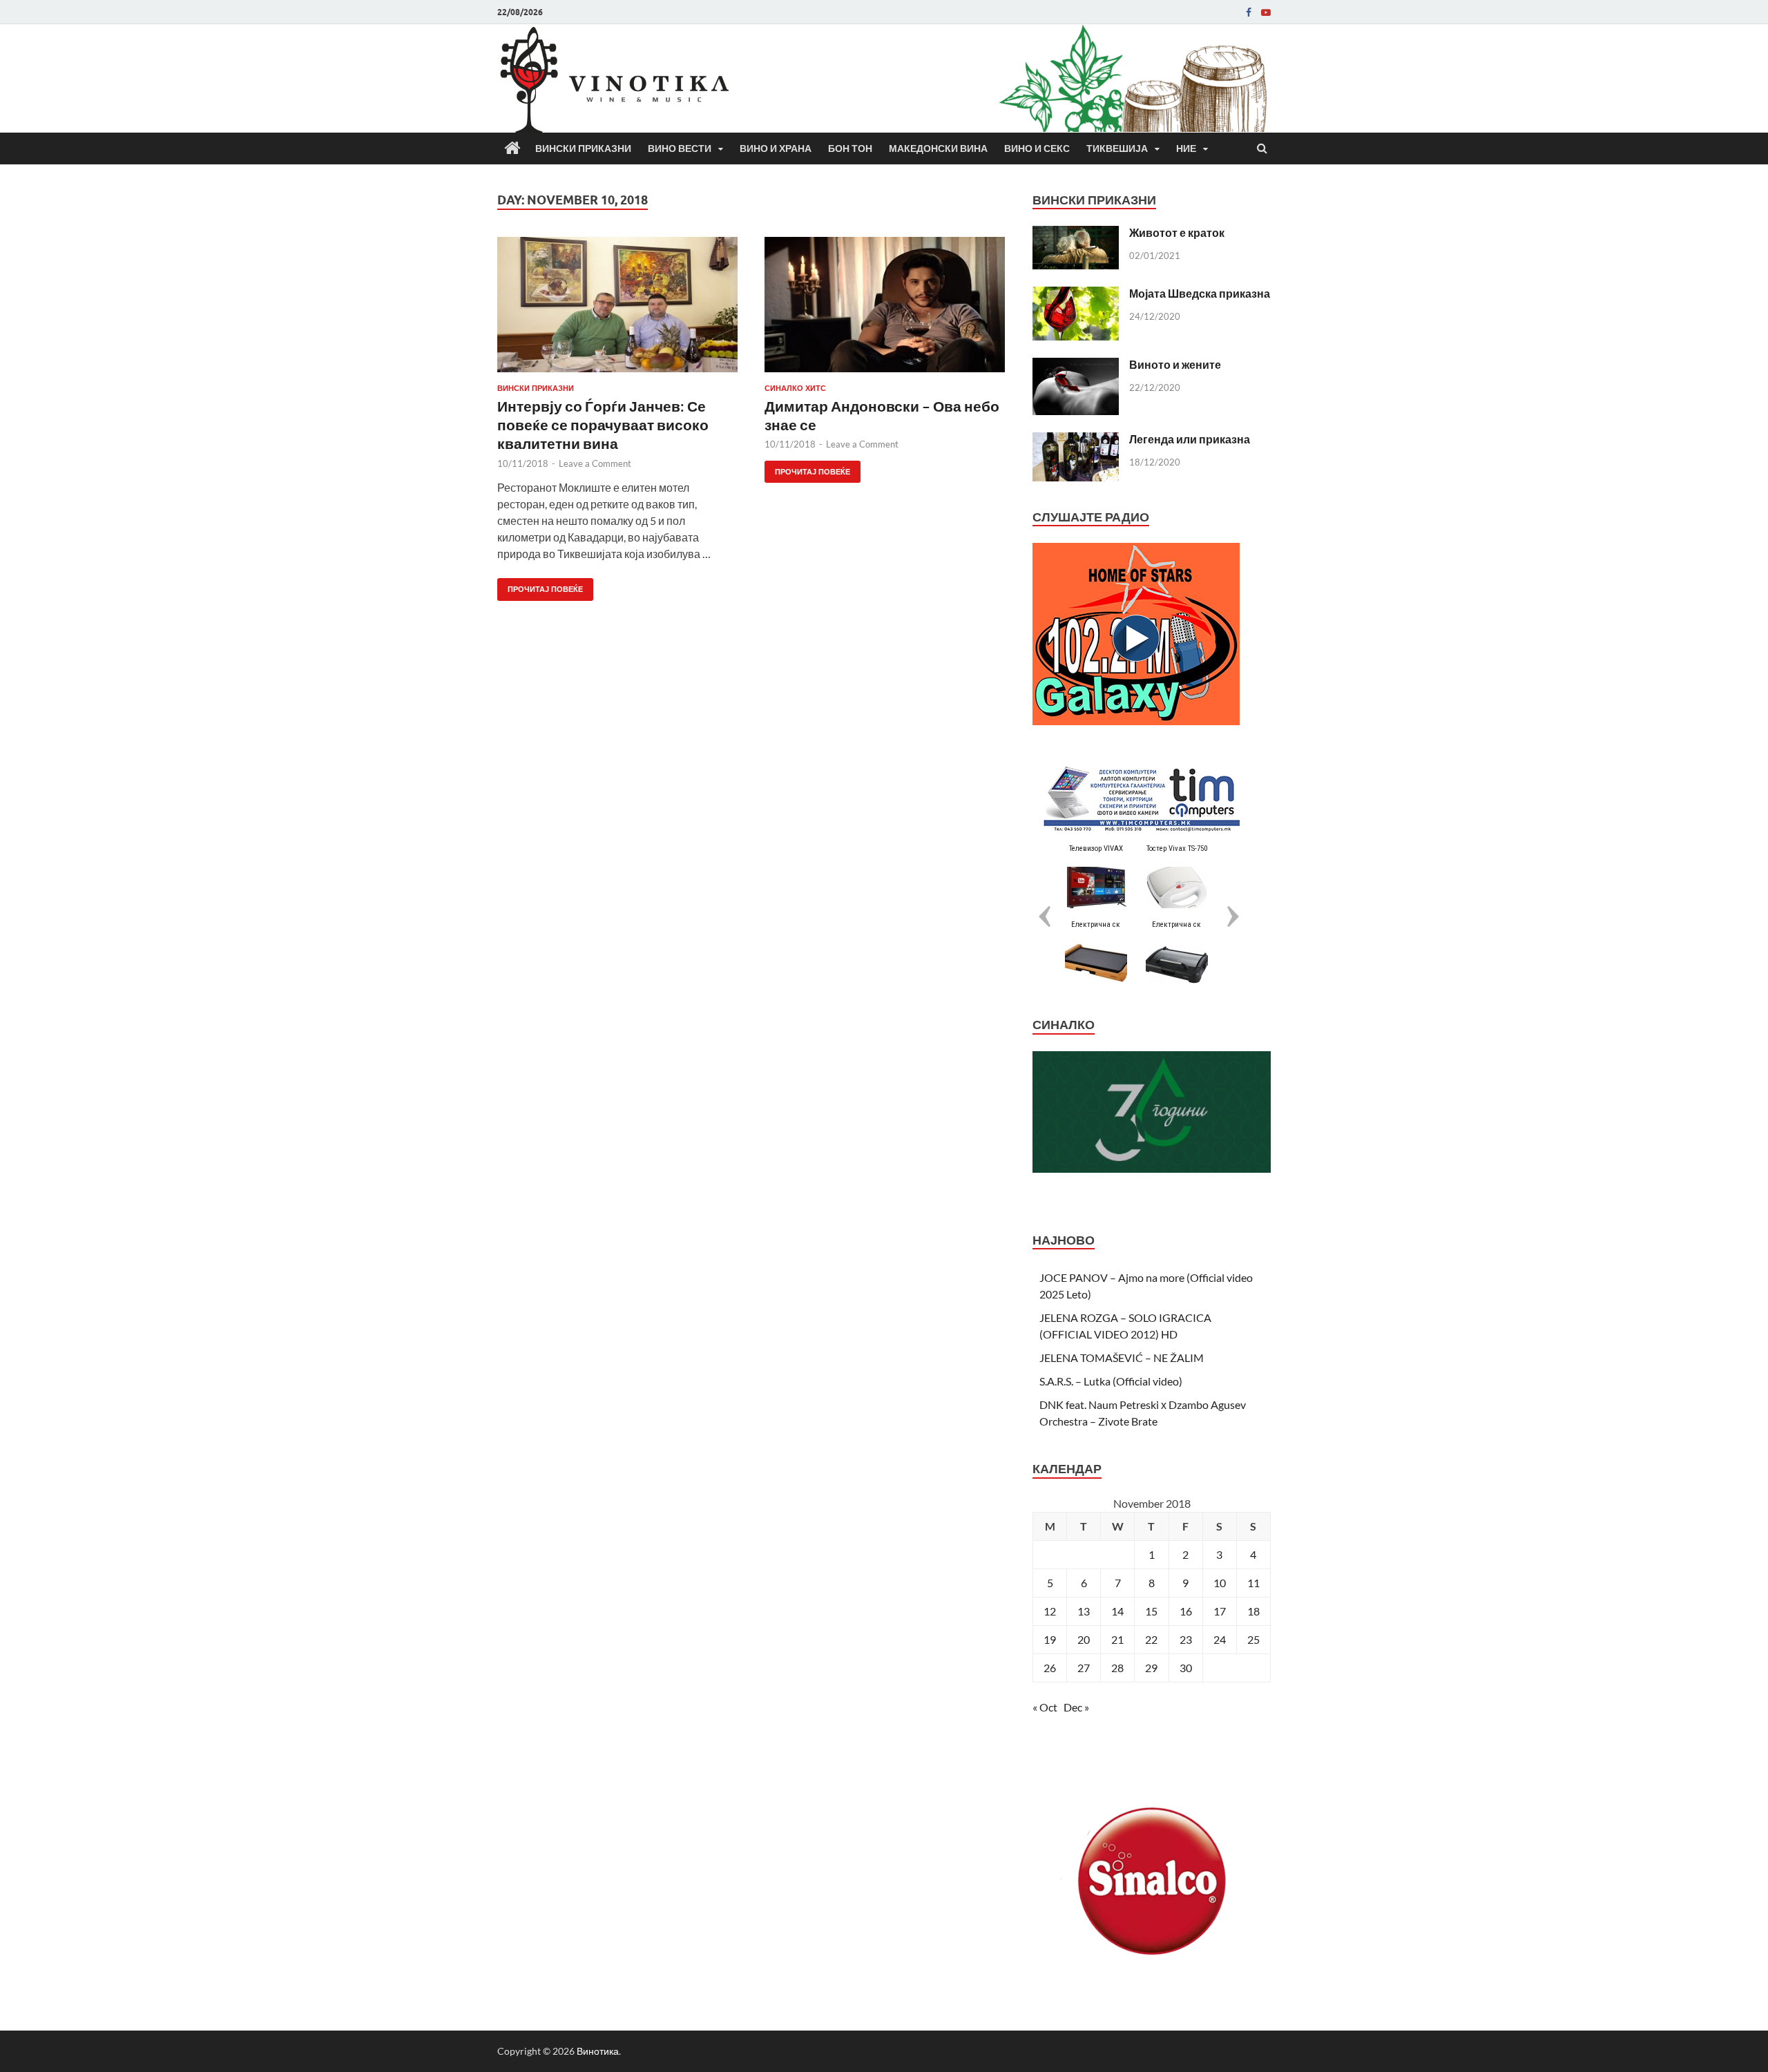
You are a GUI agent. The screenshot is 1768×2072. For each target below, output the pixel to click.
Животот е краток (1177, 232)
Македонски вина (938, 148)
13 (1084, 1611)
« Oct (1045, 1707)
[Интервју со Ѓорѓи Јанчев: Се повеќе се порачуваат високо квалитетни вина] (617, 310)
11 (1253, 1583)
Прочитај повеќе (540, 586)
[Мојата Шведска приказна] (1076, 295)
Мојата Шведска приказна (1200, 293)
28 (1117, 1668)
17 (1220, 1611)
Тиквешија (1117, 148)
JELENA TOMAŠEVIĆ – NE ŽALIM (1122, 1358)
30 (1186, 1668)
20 (1084, 1639)
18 (1253, 1611)
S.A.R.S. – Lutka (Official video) (1111, 1381)
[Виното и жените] (1076, 366)
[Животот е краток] (1076, 234)
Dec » (1076, 1707)
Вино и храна (776, 148)
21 (1117, 1639)
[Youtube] (1266, 12)
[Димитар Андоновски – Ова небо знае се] (885, 310)
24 (1220, 1639)
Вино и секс (1037, 148)
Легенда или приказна (1190, 439)
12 (1050, 1611)
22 (1151, 1639)
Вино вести (680, 148)
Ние (1186, 148)
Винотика (598, 2051)
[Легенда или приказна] (1076, 440)
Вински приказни (583, 148)
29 (1151, 1668)
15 (1151, 1611)
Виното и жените (1175, 364)
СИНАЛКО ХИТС (795, 388)
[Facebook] (1249, 12)
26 (1050, 1668)
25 (1253, 1639)
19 (1050, 1639)
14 (1117, 1611)
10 (1220, 1583)
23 (1186, 1639)
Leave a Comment (595, 463)
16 (1186, 1611)
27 (1084, 1668)
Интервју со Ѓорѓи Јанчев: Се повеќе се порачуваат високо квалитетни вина (603, 425)
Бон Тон (850, 148)
